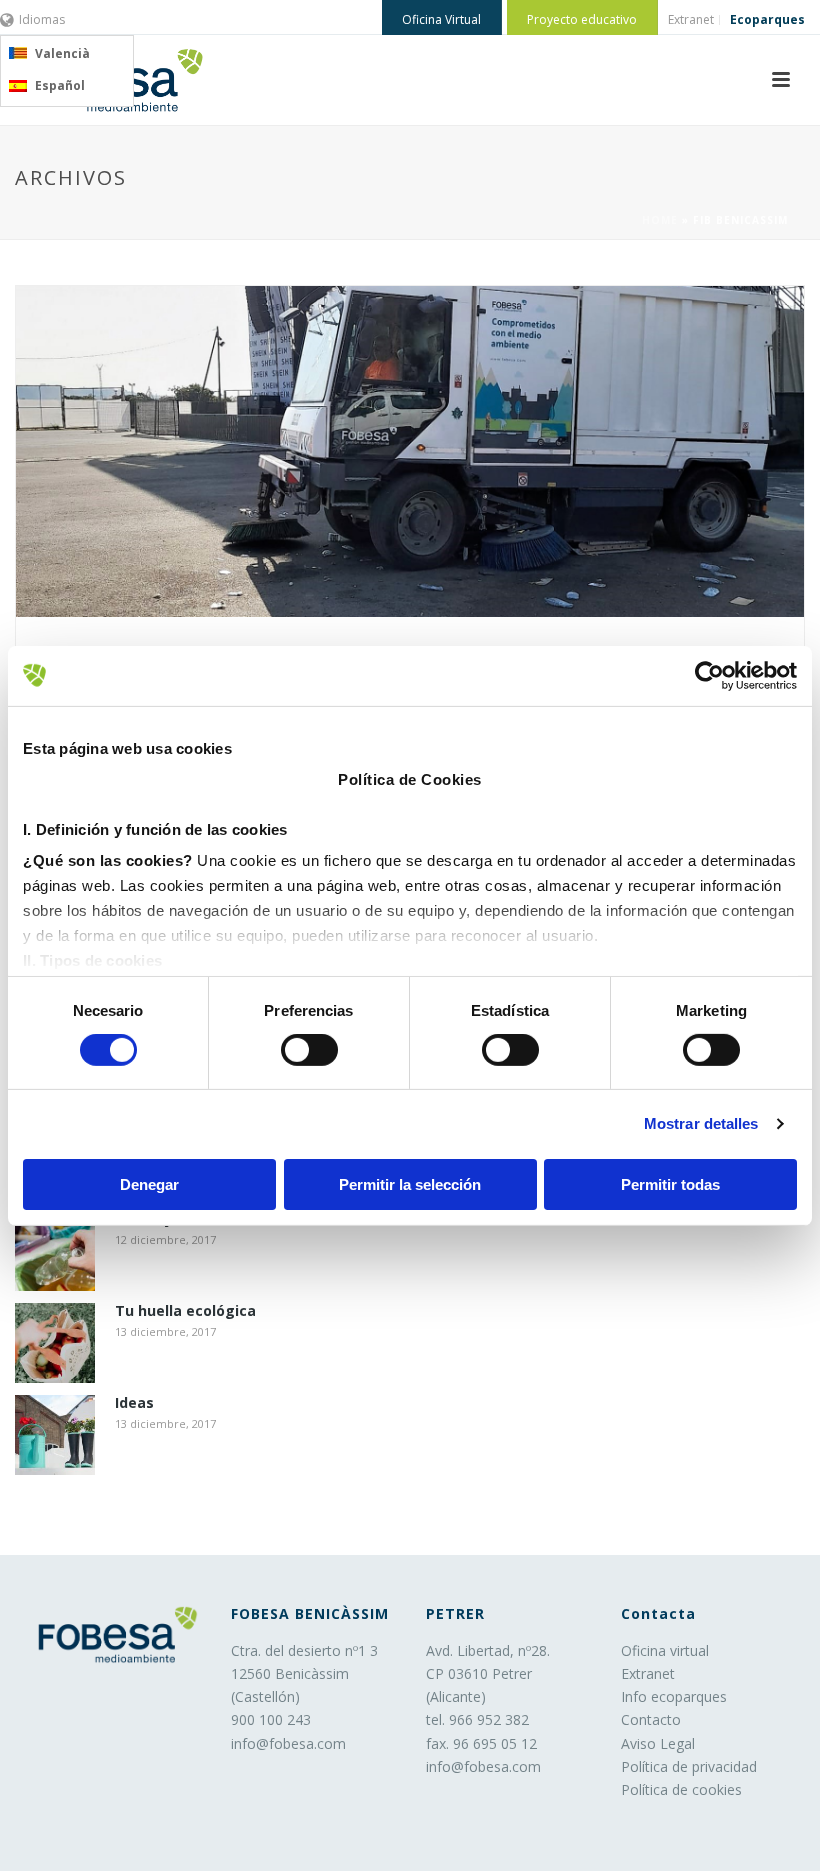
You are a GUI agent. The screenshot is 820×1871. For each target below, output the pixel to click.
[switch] (309, 1050)
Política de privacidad (689, 1766)
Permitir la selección (410, 1184)
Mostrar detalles (701, 1123)
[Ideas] (55, 1435)
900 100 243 (271, 1719)
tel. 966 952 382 (477, 1719)
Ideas (134, 1403)
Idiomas (42, 19)
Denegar (149, 1184)
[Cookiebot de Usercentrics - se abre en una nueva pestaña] (709, 675)
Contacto (651, 1719)
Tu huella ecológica (185, 1311)
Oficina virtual (665, 1650)
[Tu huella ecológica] (55, 1343)
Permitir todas (670, 1184)
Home (660, 220)
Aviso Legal (658, 1743)
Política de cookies (681, 1789)
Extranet (648, 1673)
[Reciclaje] (55, 1251)
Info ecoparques (674, 1696)
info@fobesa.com (288, 1743)
